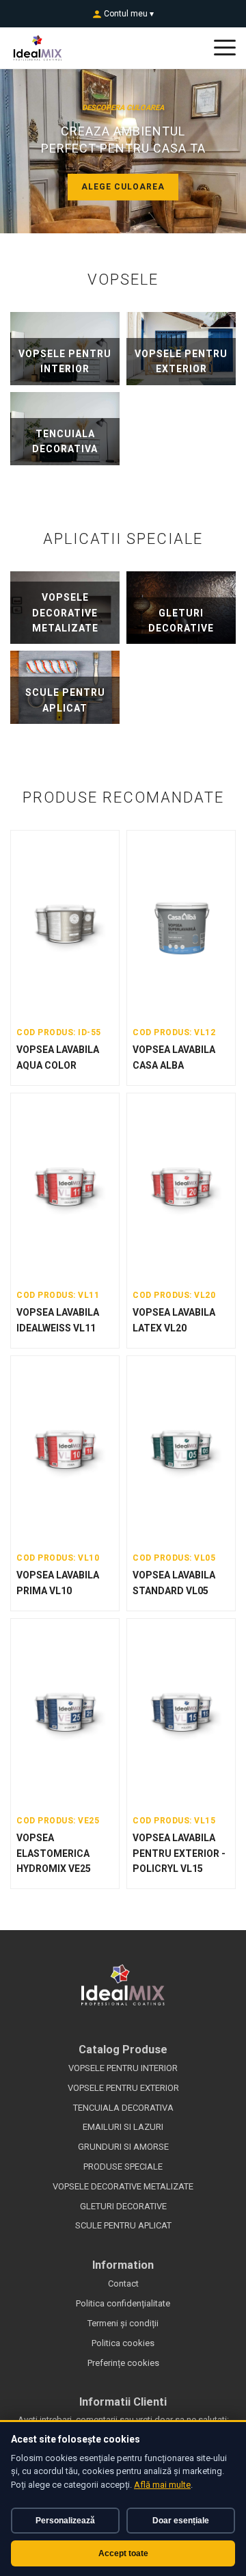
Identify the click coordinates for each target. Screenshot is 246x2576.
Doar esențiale (181, 2521)
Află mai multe (162, 2485)
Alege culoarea (123, 187)
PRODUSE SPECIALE (123, 2167)
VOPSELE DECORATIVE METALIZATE (123, 2186)
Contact (123, 2284)
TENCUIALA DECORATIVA (123, 2108)
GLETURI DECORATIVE (123, 2206)
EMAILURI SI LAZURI (123, 2127)
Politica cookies (123, 2343)
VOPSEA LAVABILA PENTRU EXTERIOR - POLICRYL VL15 (179, 1853)
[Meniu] (225, 48)
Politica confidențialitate (123, 2303)
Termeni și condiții (123, 2323)
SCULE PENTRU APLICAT (123, 2225)
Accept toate (123, 2553)
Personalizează (65, 2521)
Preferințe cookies (123, 2363)
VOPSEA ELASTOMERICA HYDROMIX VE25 (54, 1853)
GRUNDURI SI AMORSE (123, 2147)
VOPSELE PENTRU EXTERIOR (123, 2088)
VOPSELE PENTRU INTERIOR (123, 2068)
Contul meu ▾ (128, 14)
